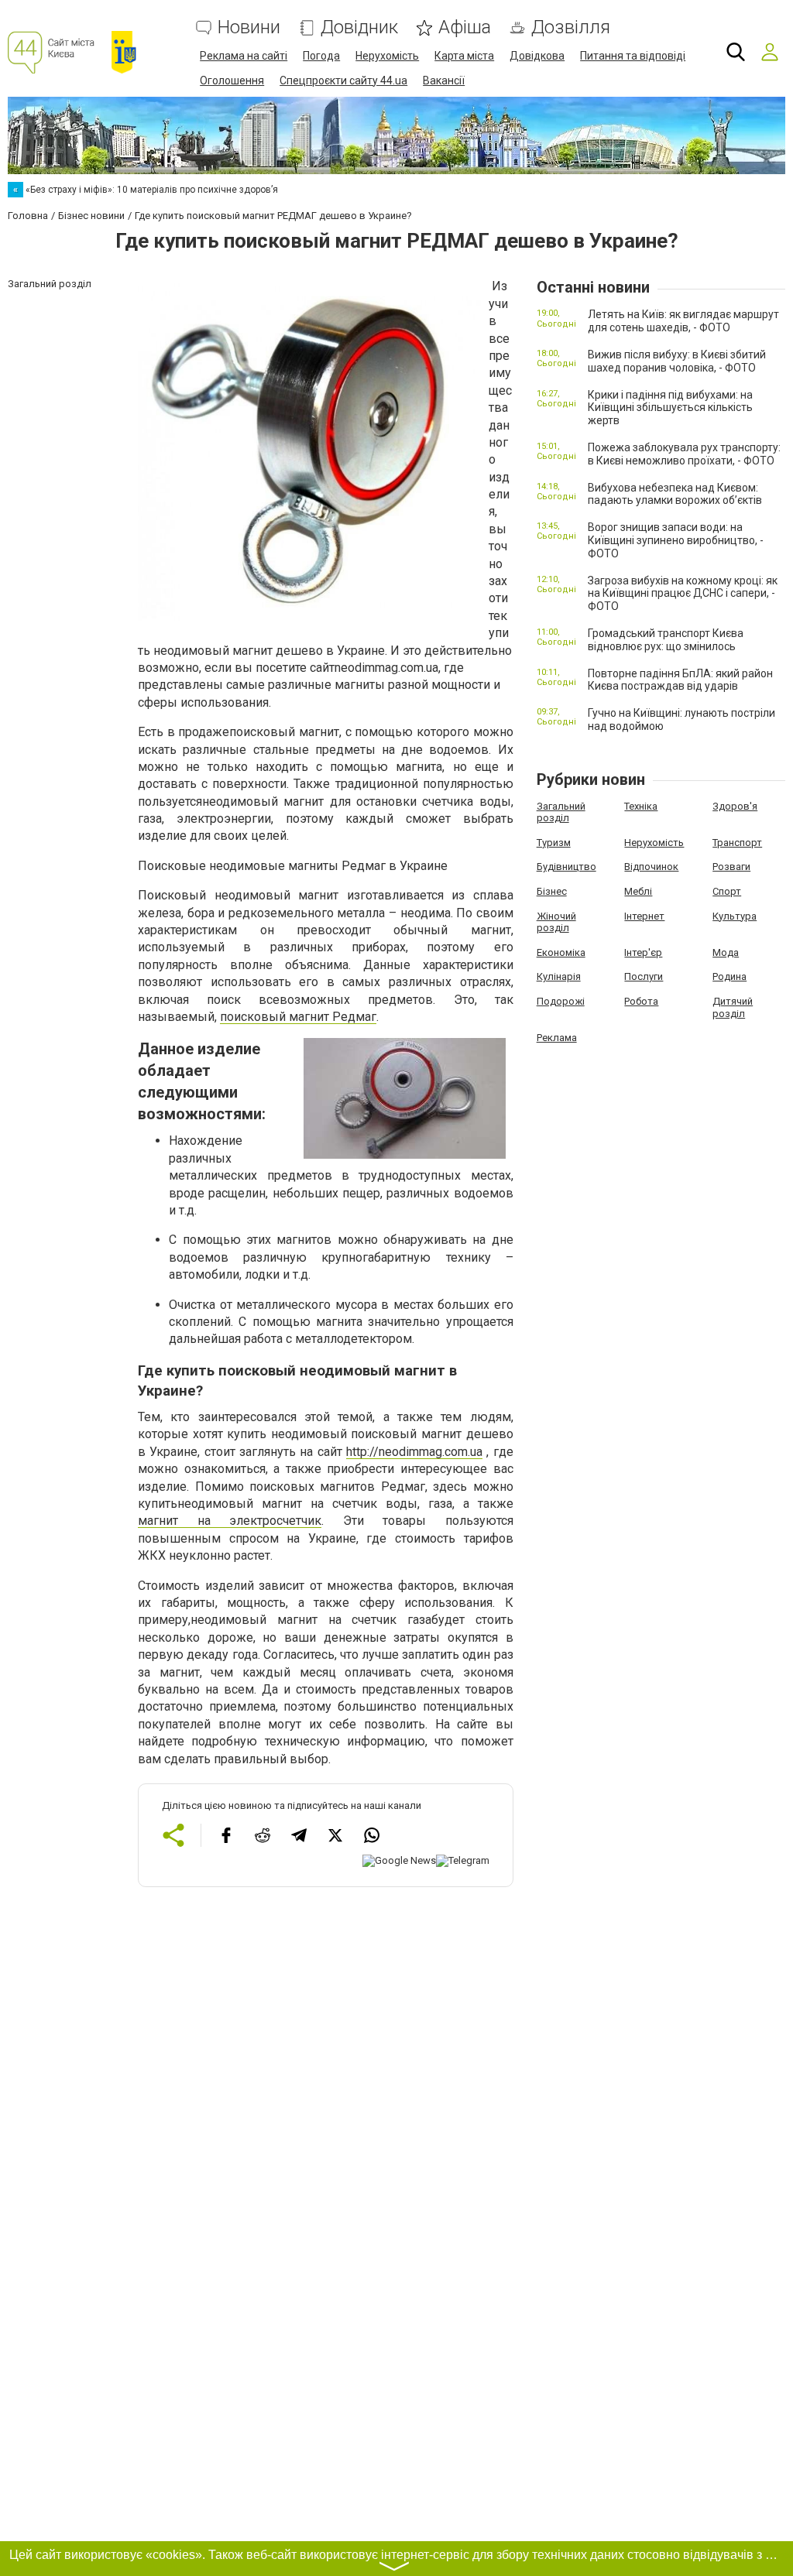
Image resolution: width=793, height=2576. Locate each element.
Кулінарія (559, 976)
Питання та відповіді (633, 56)
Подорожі (561, 1001)
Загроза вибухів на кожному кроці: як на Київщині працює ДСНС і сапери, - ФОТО (683, 594)
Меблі (638, 891)
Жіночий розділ (556, 922)
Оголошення (232, 80)
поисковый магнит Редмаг (298, 1017)
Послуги (644, 976)
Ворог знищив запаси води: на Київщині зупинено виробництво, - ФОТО (676, 540)
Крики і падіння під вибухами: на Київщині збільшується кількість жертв (670, 408)
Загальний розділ (561, 812)
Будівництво (566, 867)
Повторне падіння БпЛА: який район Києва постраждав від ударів (680, 680)
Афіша (465, 27)
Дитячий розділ (733, 1007)
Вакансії (444, 80)
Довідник (359, 27)
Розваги (731, 867)
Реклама (557, 1038)
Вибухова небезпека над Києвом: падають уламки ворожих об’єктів (675, 494)
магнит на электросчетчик (230, 1521)
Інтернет (644, 916)
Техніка (641, 806)
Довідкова (537, 56)
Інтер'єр (643, 952)
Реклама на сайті (244, 56)
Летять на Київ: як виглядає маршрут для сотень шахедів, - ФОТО (683, 321)
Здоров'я (735, 806)
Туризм (554, 843)
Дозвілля (571, 27)
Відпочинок (651, 867)
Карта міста (464, 56)
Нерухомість (387, 56)
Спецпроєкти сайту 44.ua (343, 80)
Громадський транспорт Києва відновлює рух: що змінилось (666, 640)
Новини (249, 27)
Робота (641, 1001)
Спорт (727, 891)
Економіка (561, 952)
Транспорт (737, 843)
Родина (729, 976)
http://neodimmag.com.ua (414, 1452)
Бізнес (552, 891)
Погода (321, 56)
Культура (735, 916)
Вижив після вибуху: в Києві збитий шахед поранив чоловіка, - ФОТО (677, 361)
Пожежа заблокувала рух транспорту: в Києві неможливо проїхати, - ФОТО (684, 454)
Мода (726, 952)
